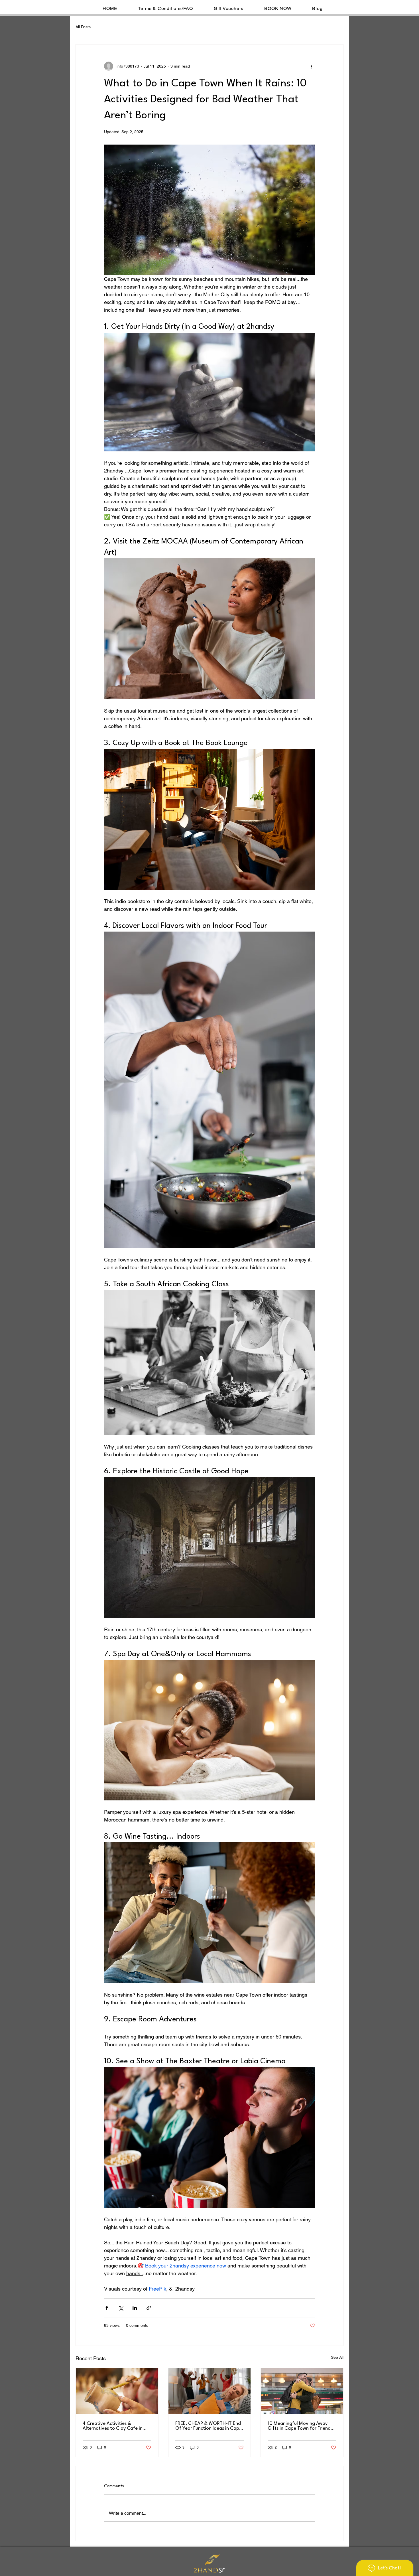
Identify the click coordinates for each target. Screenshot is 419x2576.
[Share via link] (149, 2308)
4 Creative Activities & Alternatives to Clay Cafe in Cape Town (113, 2426)
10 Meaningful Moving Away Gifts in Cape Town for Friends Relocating (300, 2426)
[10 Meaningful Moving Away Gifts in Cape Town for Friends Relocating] (302, 2391)
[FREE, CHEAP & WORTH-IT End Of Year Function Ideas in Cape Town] (210, 2391)
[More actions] (312, 66)
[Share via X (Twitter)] (121, 2308)
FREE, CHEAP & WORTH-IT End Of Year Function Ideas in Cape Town (209, 2426)
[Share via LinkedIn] (135, 2308)
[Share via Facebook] (107, 2308)
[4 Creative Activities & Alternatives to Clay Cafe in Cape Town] (117, 2391)
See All (337, 2357)
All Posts (83, 27)
